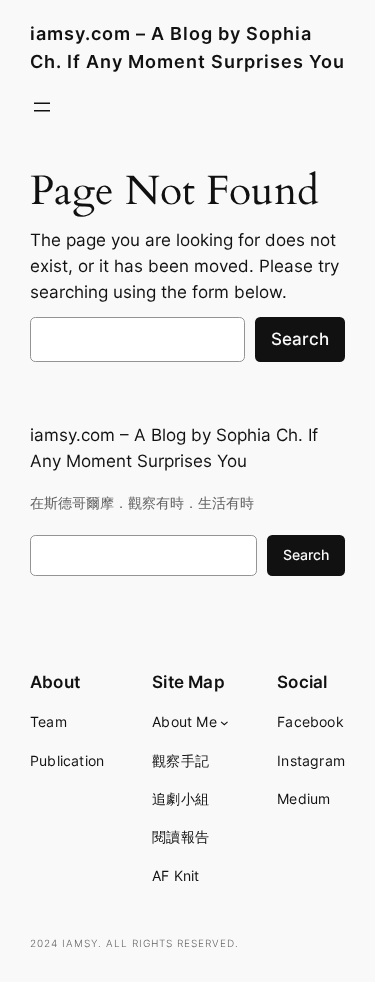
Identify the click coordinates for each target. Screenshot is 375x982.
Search (300, 339)
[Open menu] (42, 107)
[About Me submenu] (224, 722)
